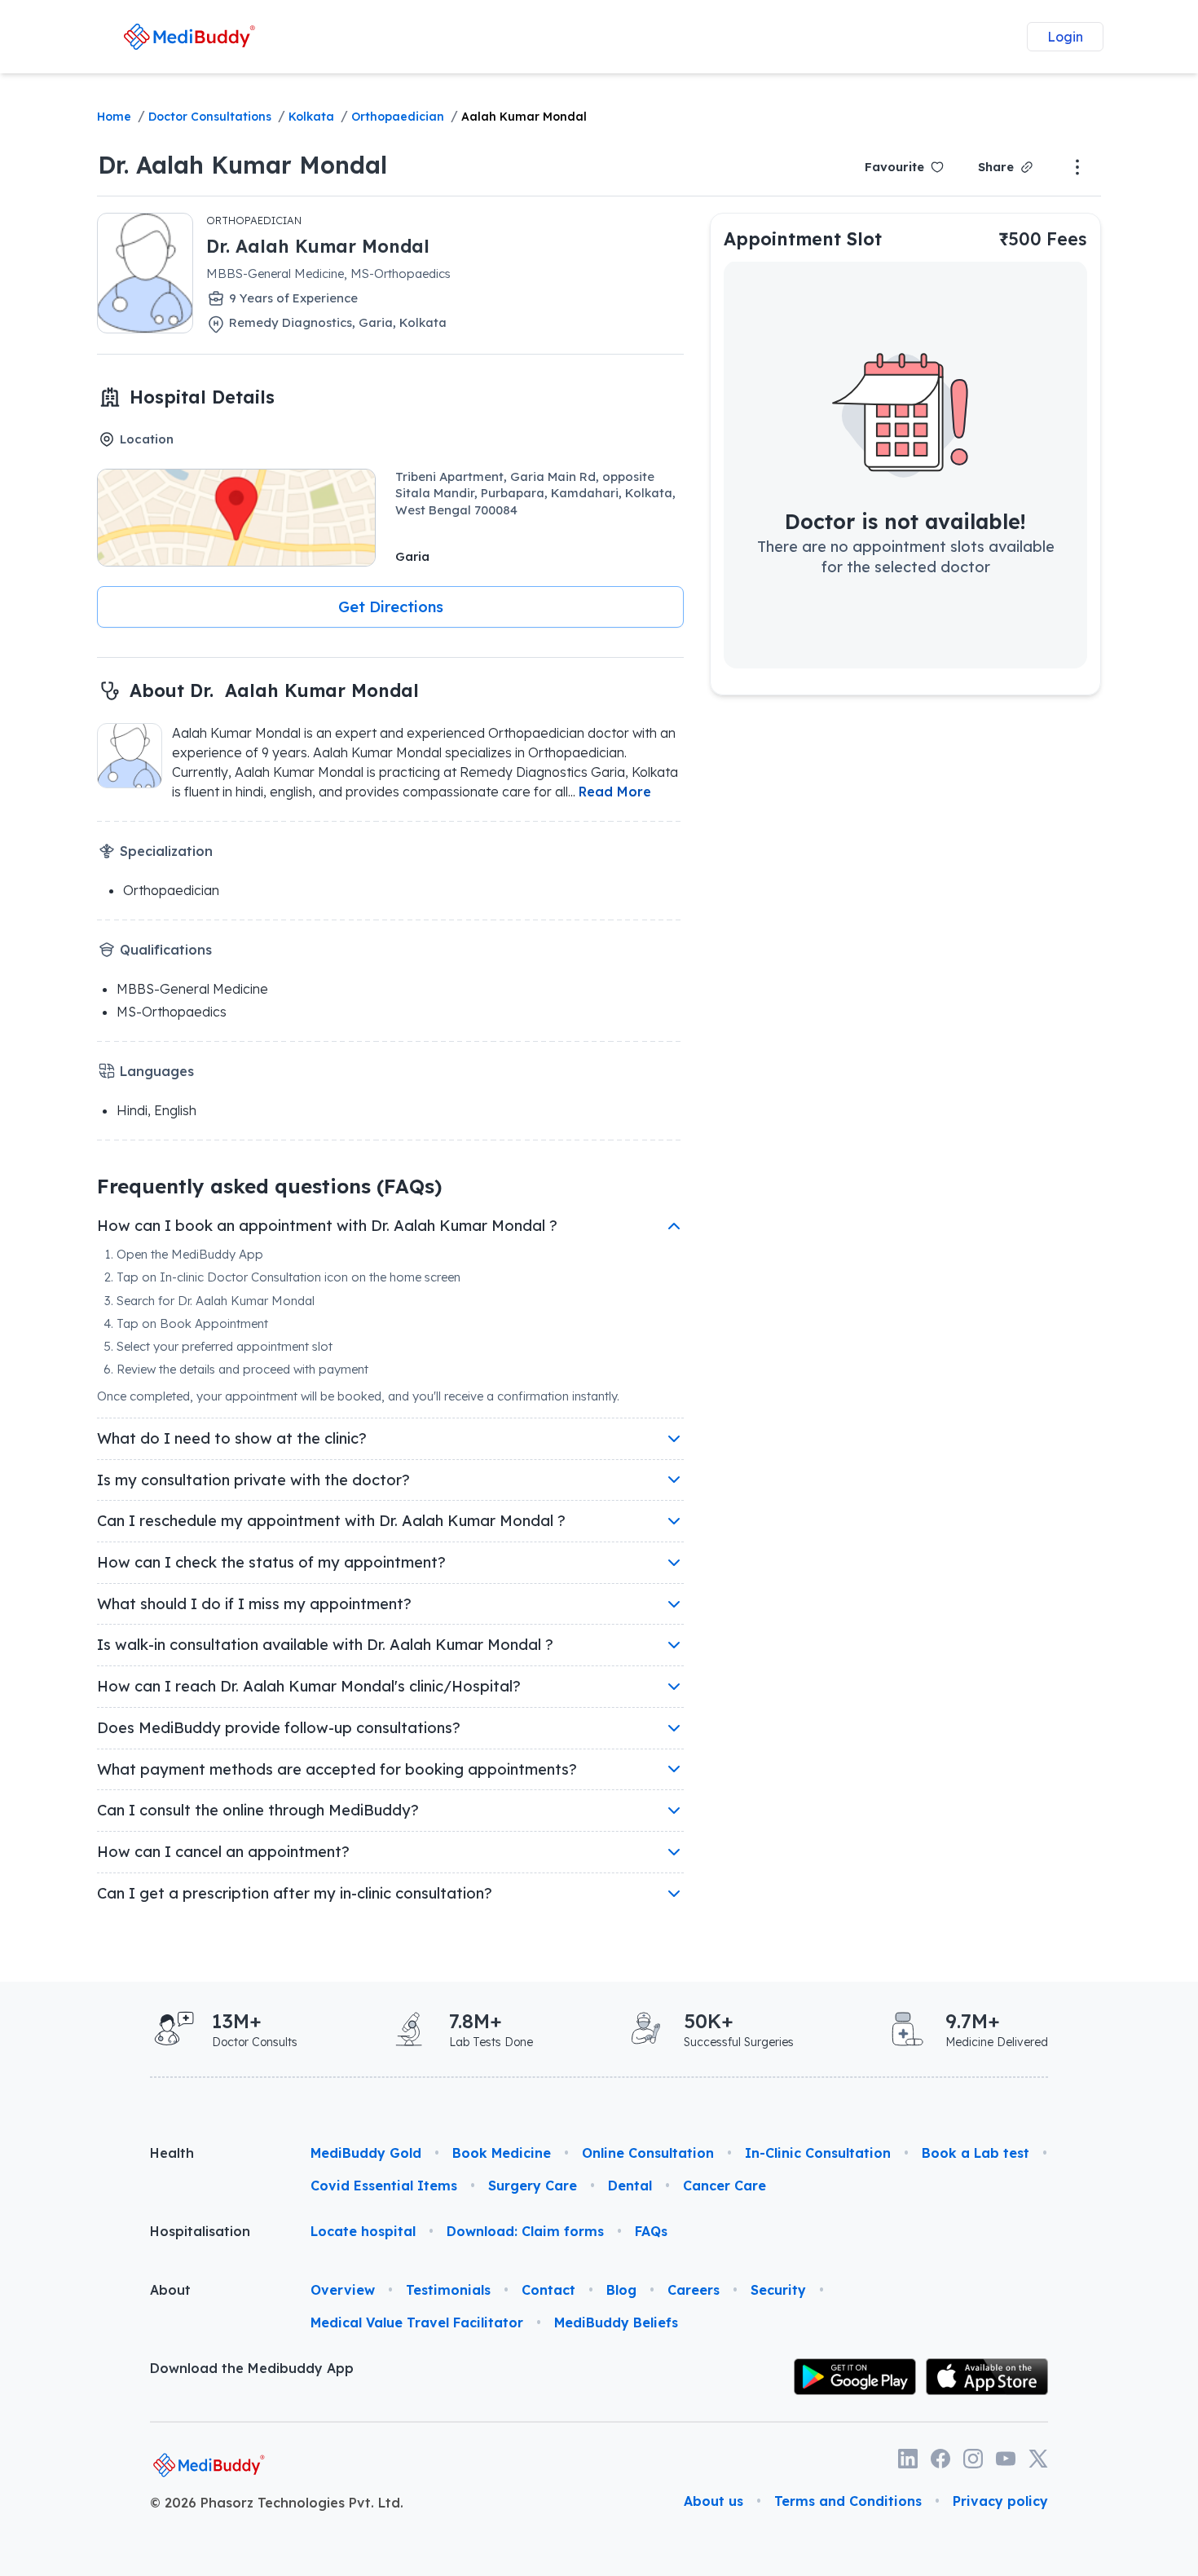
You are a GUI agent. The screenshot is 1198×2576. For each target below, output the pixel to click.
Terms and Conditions (848, 2501)
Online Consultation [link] (648, 2153)
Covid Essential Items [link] (384, 2186)
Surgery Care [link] (533, 2186)
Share (996, 167)
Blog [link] (621, 2290)
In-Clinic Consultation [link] (818, 2153)
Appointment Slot (803, 238)
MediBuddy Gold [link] (366, 2153)
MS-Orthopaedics (172, 1012)
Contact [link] (548, 2290)
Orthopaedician (398, 117)
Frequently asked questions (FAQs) (269, 1186)
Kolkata (311, 117)
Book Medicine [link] (502, 2153)
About (170, 2290)
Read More (615, 792)
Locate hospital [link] (363, 2231)
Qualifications (166, 950)
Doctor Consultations (210, 117)
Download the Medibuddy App (252, 2368)
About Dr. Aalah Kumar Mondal (274, 690)
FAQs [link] (651, 2231)
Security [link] (778, 2290)
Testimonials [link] (448, 2290)
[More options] (1077, 167)
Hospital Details (202, 397)
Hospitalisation (200, 2231)
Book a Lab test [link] (976, 2153)
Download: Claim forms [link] (525, 2231)
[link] (189, 36)
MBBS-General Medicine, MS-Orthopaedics (328, 273)
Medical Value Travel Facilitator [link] (417, 2322)
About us (714, 2501)
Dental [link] (630, 2186)
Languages (157, 1071)
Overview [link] (343, 2290)
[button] (390, 607)
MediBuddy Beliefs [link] (616, 2322)
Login (1065, 37)
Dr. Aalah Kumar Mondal (242, 165)
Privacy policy (1000, 2501)
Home (114, 117)
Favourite (894, 167)
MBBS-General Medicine (192, 989)
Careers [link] (694, 2290)
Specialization (166, 851)
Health (172, 2153)
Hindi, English (156, 1110)
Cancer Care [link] (725, 2186)
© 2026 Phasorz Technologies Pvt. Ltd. (277, 2503)
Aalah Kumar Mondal (524, 117)
